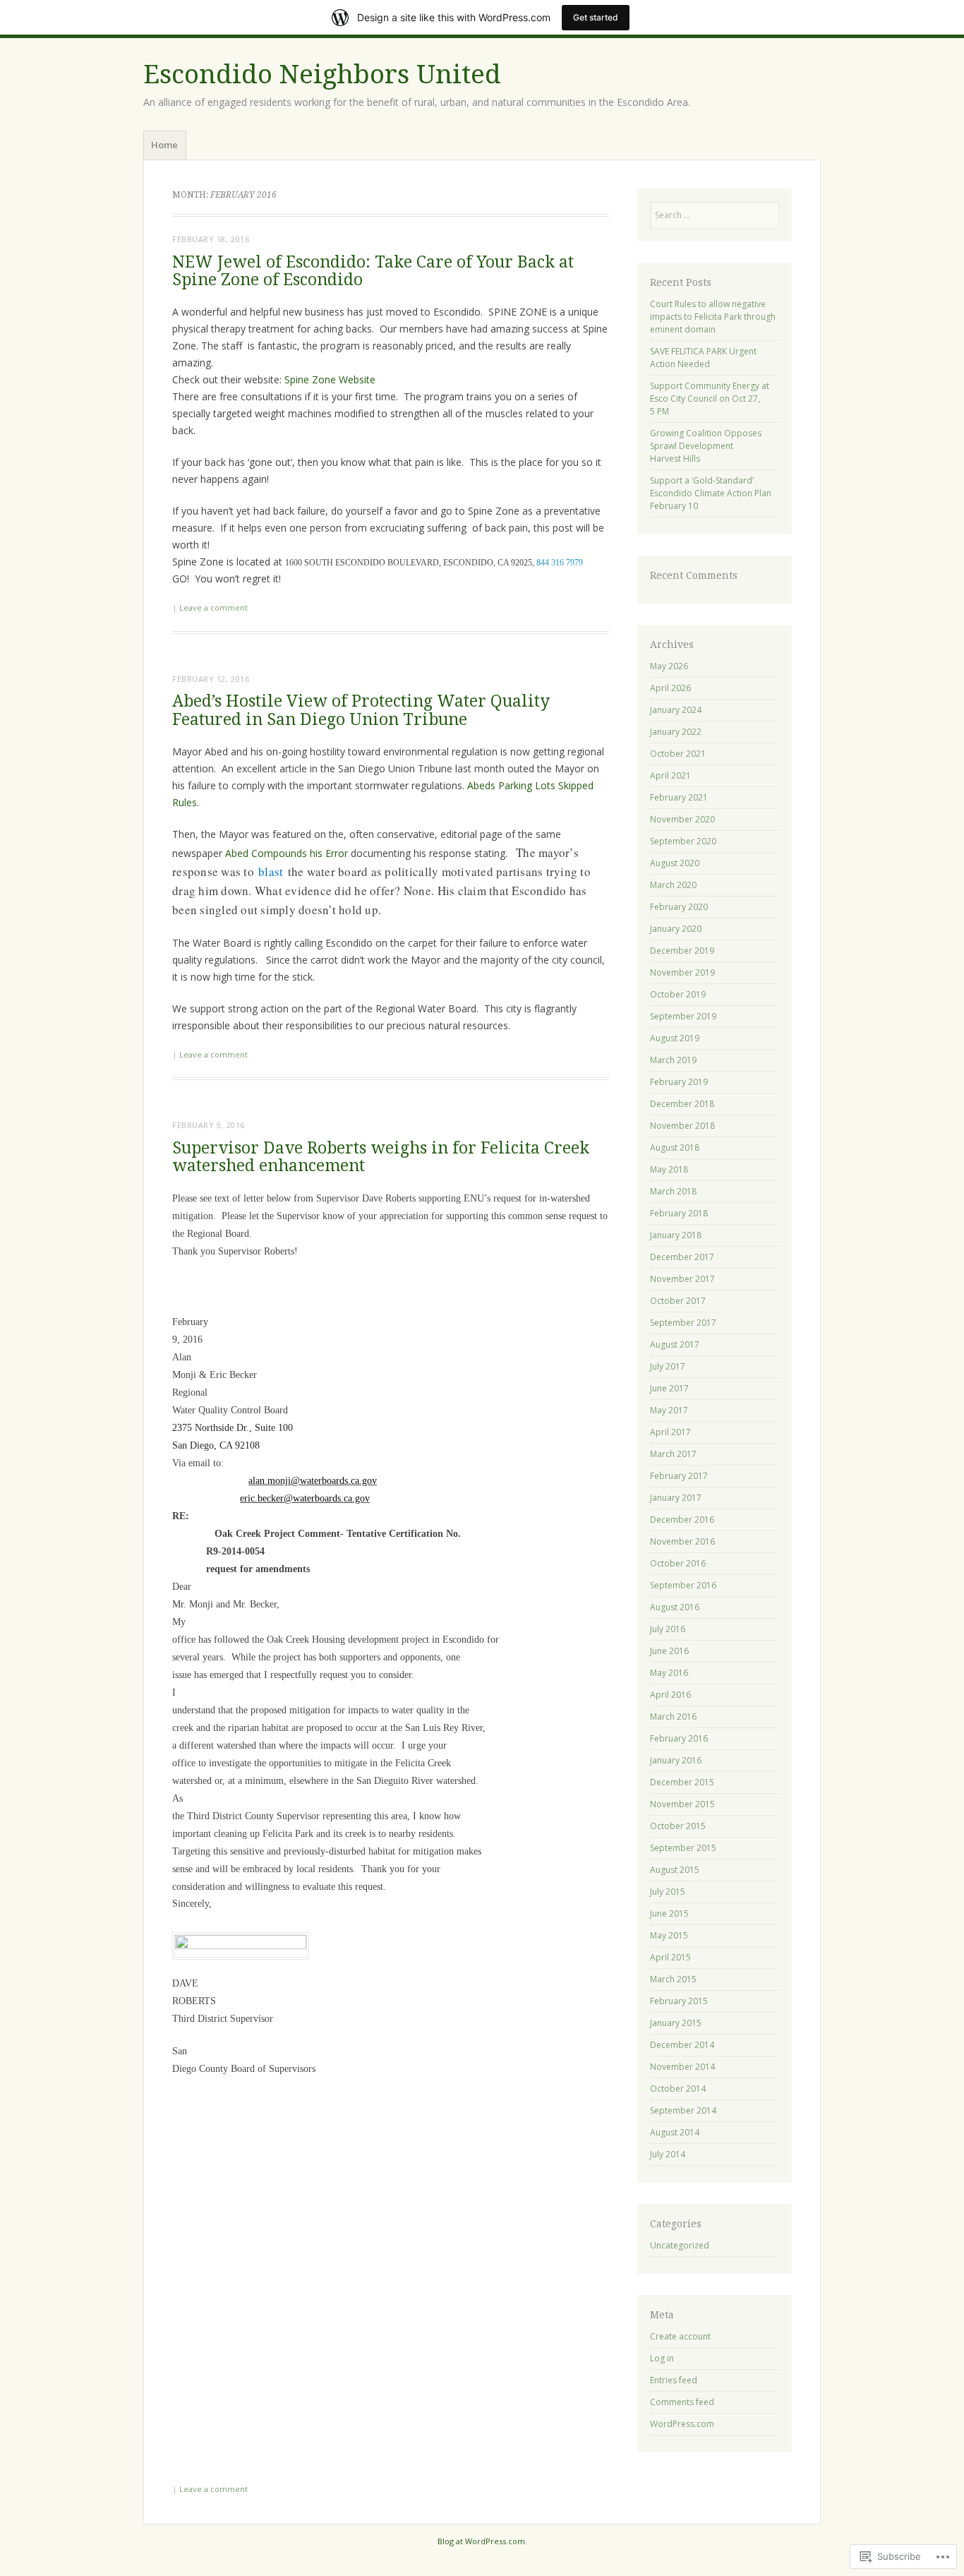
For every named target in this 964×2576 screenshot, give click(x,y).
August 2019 (675, 1038)
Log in (662, 2358)
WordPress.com (682, 2424)
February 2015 (679, 2001)
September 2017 (683, 1323)
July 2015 (668, 1892)
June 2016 (669, 1651)
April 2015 (670, 1957)
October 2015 (678, 1826)
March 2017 (673, 1454)
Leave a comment (213, 607)
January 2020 (676, 929)
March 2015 (673, 1979)
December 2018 (682, 1104)
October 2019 (678, 994)
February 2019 (679, 1082)
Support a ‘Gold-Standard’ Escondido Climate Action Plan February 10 (711, 493)
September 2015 (683, 1848)
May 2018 (669, 1169)
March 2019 (673, 1060)
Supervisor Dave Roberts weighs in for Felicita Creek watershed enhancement (381, 1157)
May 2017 (669, 1410)
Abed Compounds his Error (287, 853)
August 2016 (675, 1607)
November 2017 (682, 1279)
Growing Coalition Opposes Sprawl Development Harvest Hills (706, 446)
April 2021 (670, 775)
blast (271, 871)
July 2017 (668, 1366)
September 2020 (683, 841)
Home (164, 145)
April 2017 (670, 1432)
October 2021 (678, 754)
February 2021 (679, 797)
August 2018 (675, 1148)
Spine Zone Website (330, 379)
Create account (680, 2336)
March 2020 (673, 885)
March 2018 (673, 1191)
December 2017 (682, 1257)
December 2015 (682, 1782)
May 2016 (669, 1673)
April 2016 (670, 1695)
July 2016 (668, 1629)
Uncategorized (680, 2245)
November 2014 (682, 2067)
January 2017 (676, 1498)
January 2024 (676, 710)
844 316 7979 (560, 563)
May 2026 (669, 666)
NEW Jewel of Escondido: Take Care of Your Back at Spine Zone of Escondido (373, 271)
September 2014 (683, 2110)
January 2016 (676, 1760)
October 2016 (678, 1563)
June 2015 (669, 1913)
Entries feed (674, 2380)
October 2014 (678, 2089)
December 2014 (682, 2045)
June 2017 (669, 1388)
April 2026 (670, 688)
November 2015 (682, 1804)
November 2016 (682, 1541)
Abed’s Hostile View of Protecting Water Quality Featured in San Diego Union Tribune (361, 710)
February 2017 (679, 1476)
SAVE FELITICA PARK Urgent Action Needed (703, 358)
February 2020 (679, 907)
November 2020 (682, 819)
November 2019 (682, 972)
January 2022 (676, 732)
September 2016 (683, 1585)
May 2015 (669, 1935)
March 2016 (673, 1717)
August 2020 (675, 863)
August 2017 (675, 1344)
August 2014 (675, 2132)
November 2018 (682, 1126)
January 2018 (676, 1235)
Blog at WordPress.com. (482, 2541)
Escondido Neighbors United (322, 74)
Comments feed (682, 2402)
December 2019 (682, 951)
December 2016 (682, 1520)
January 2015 (676, 2023)
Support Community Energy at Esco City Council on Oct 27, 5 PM (710, 399)
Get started (596, 17)
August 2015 (675, 1870)
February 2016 (679, 1738)
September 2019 (683, 1016)
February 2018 (679, 1213)
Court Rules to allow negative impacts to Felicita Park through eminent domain (713, 317)
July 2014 (668, 2154)
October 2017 (678, 1301)
